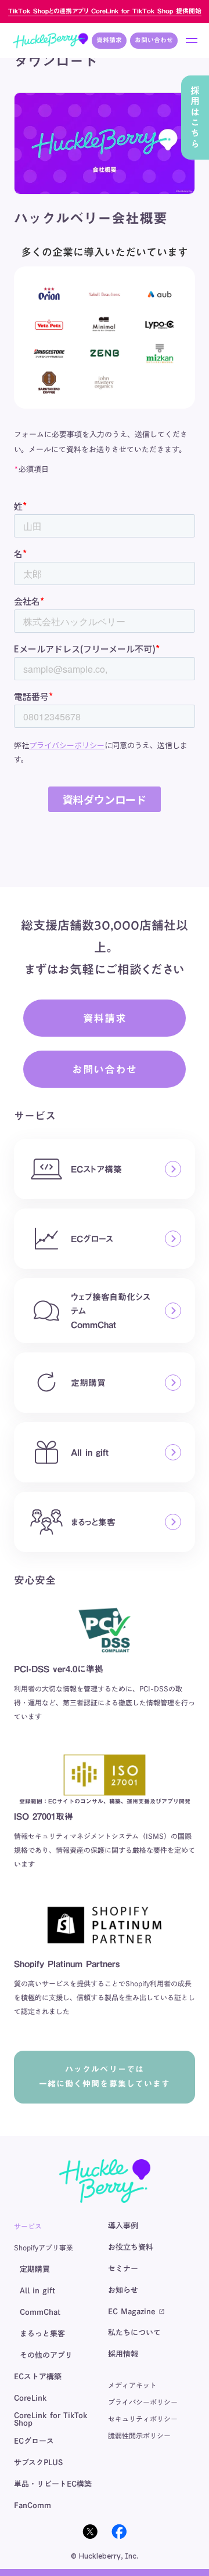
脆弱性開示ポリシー (139, 2436)
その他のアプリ (46, 2355)
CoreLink (30, 2398)
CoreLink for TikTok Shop (51, 2419)
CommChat (40, 2312)
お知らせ (123, 2290)
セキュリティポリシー (143, 2419)
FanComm (33, 2505)
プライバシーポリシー (143, 2402)
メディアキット (132, 2385)
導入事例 (123, 2226)
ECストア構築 (38, 2377)
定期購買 (35, 2269)
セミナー (123, 2269)
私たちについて (134, 2333)
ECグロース (34, 2441)
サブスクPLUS (38, 2463)
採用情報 (123, 2354)
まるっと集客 (42, 2334)
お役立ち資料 (131, 2247)
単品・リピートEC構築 (53, 2484)
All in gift (37, 2291)
